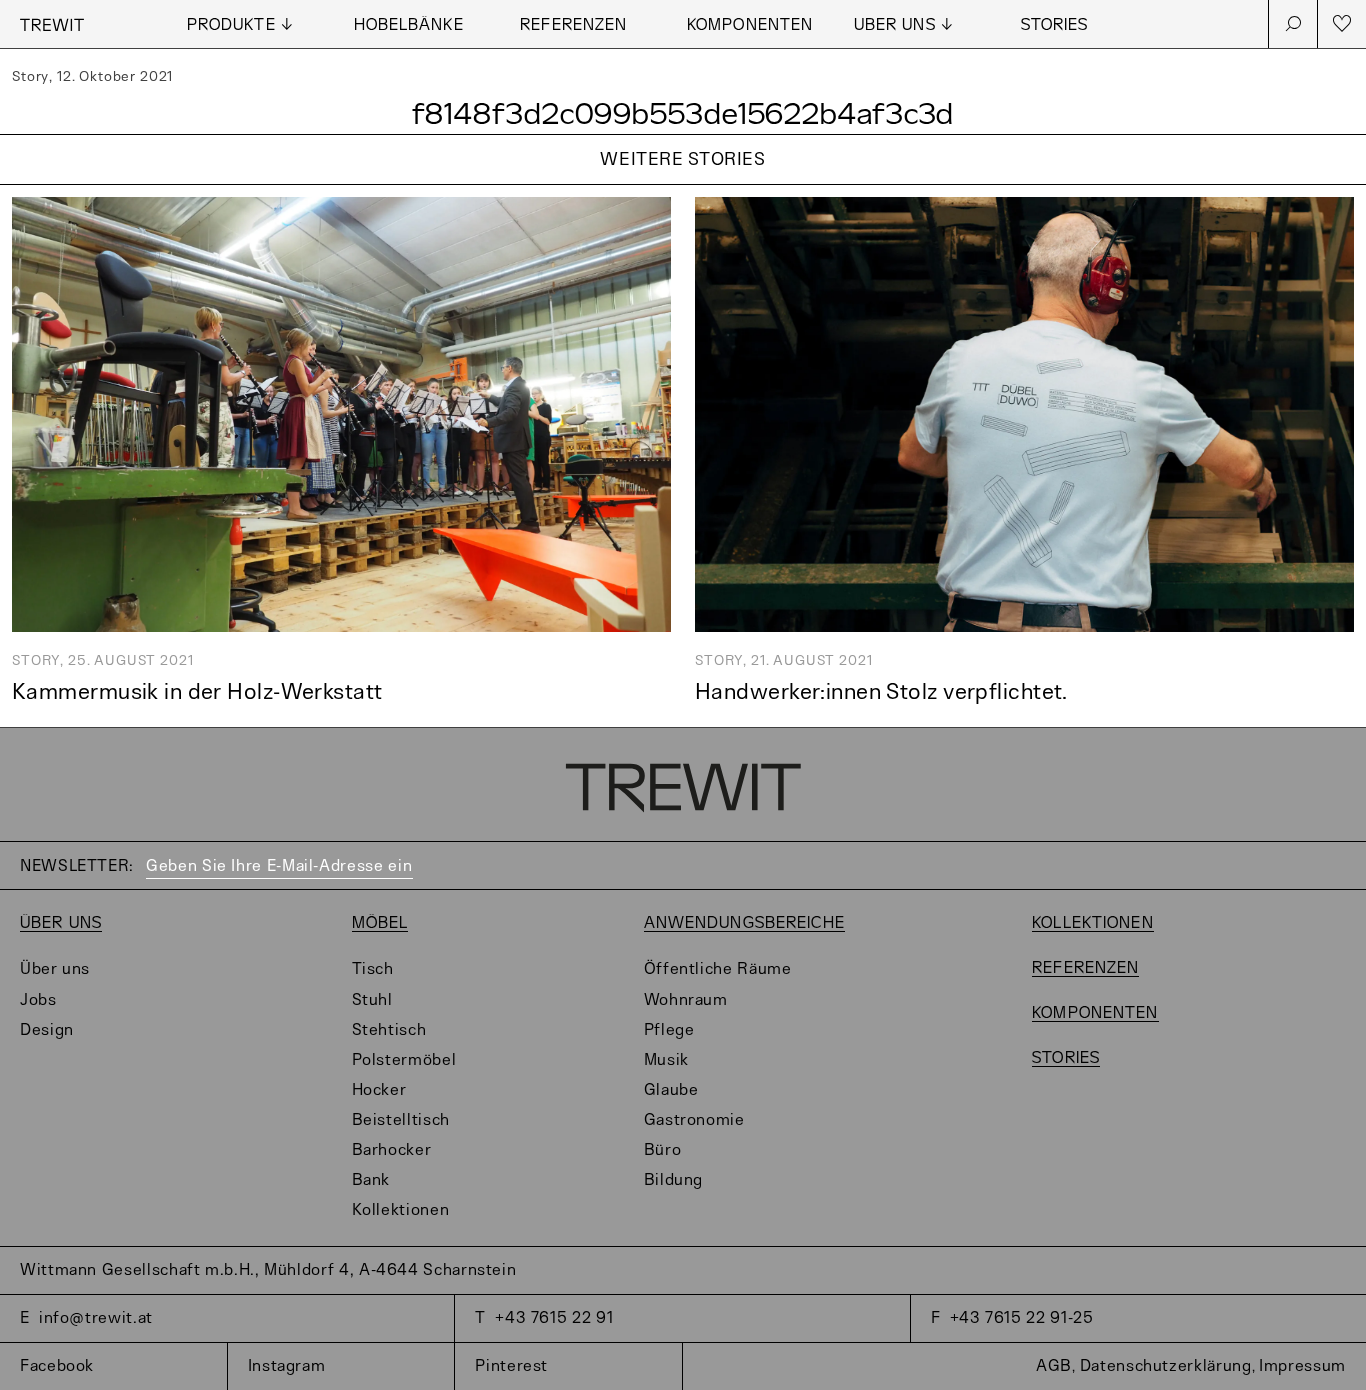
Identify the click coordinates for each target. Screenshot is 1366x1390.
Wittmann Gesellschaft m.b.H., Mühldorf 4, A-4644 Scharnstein (268, 1270)
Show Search (1293, 24)
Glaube (671, 1090)
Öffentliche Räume (718, 969)
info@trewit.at (96, 1318)
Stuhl (372, 1000)
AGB (1054, 1366)
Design (47, 1030)
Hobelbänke (409, 25)
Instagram (287, 1366)
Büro (663, 1150)
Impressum (1302, 1366)
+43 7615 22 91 (554, 1318)
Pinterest (511, 1366)
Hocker (379, 1090)
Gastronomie (694, 1120)
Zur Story (683, 185)
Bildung (673, 1180)
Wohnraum (686, 1000)
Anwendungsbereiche (744, 923)
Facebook (57, 1366)
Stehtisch (389, 1030)
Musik (666, 1060)
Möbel (380, 923)
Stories (1055, 25)
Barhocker (392, 1150)
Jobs (38, 1000)
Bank (371, 1180)
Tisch (373, 969)
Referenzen (573, 25)
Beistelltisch (401, 1120)
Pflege (669, 1030)
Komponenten (750, 25)
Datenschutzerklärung (1166, 1366)
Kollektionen (401, 1210)
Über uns (61, 923)
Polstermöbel (404, 1060)
